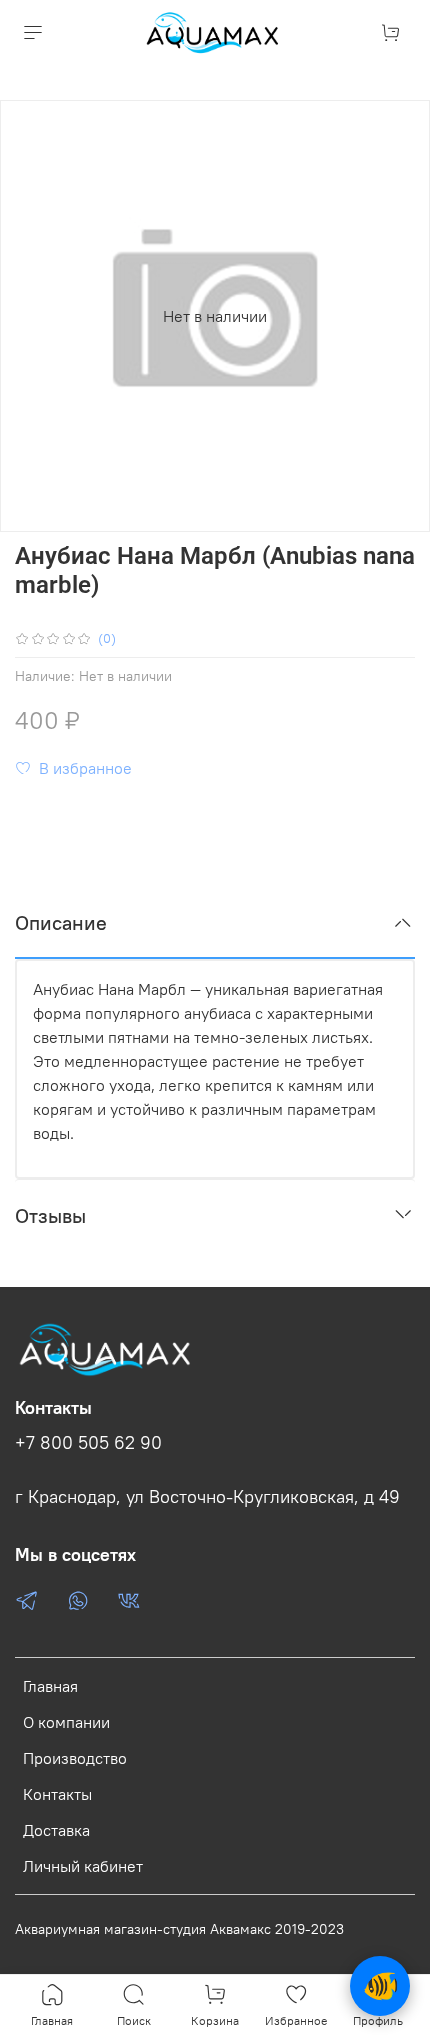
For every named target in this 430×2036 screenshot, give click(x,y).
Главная (50, 1686)
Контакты (57, 1794)
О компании (66, 1722)
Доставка (56, 1830)
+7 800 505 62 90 (88, 1443)
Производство (75, 1758)
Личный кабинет (83, 1866)
